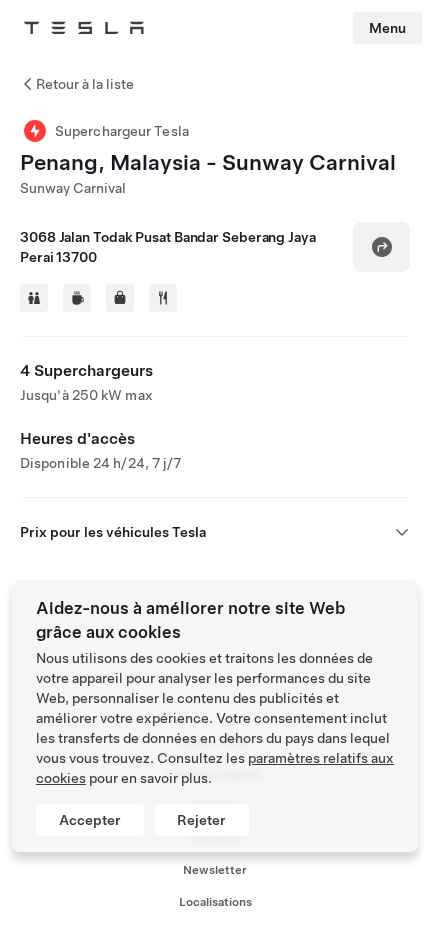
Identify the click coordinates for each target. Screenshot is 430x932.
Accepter (90, 820)
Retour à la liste (85, 84)
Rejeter (201, 820)
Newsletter (215, 870)
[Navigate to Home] (84, 28)
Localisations (215, 902)
